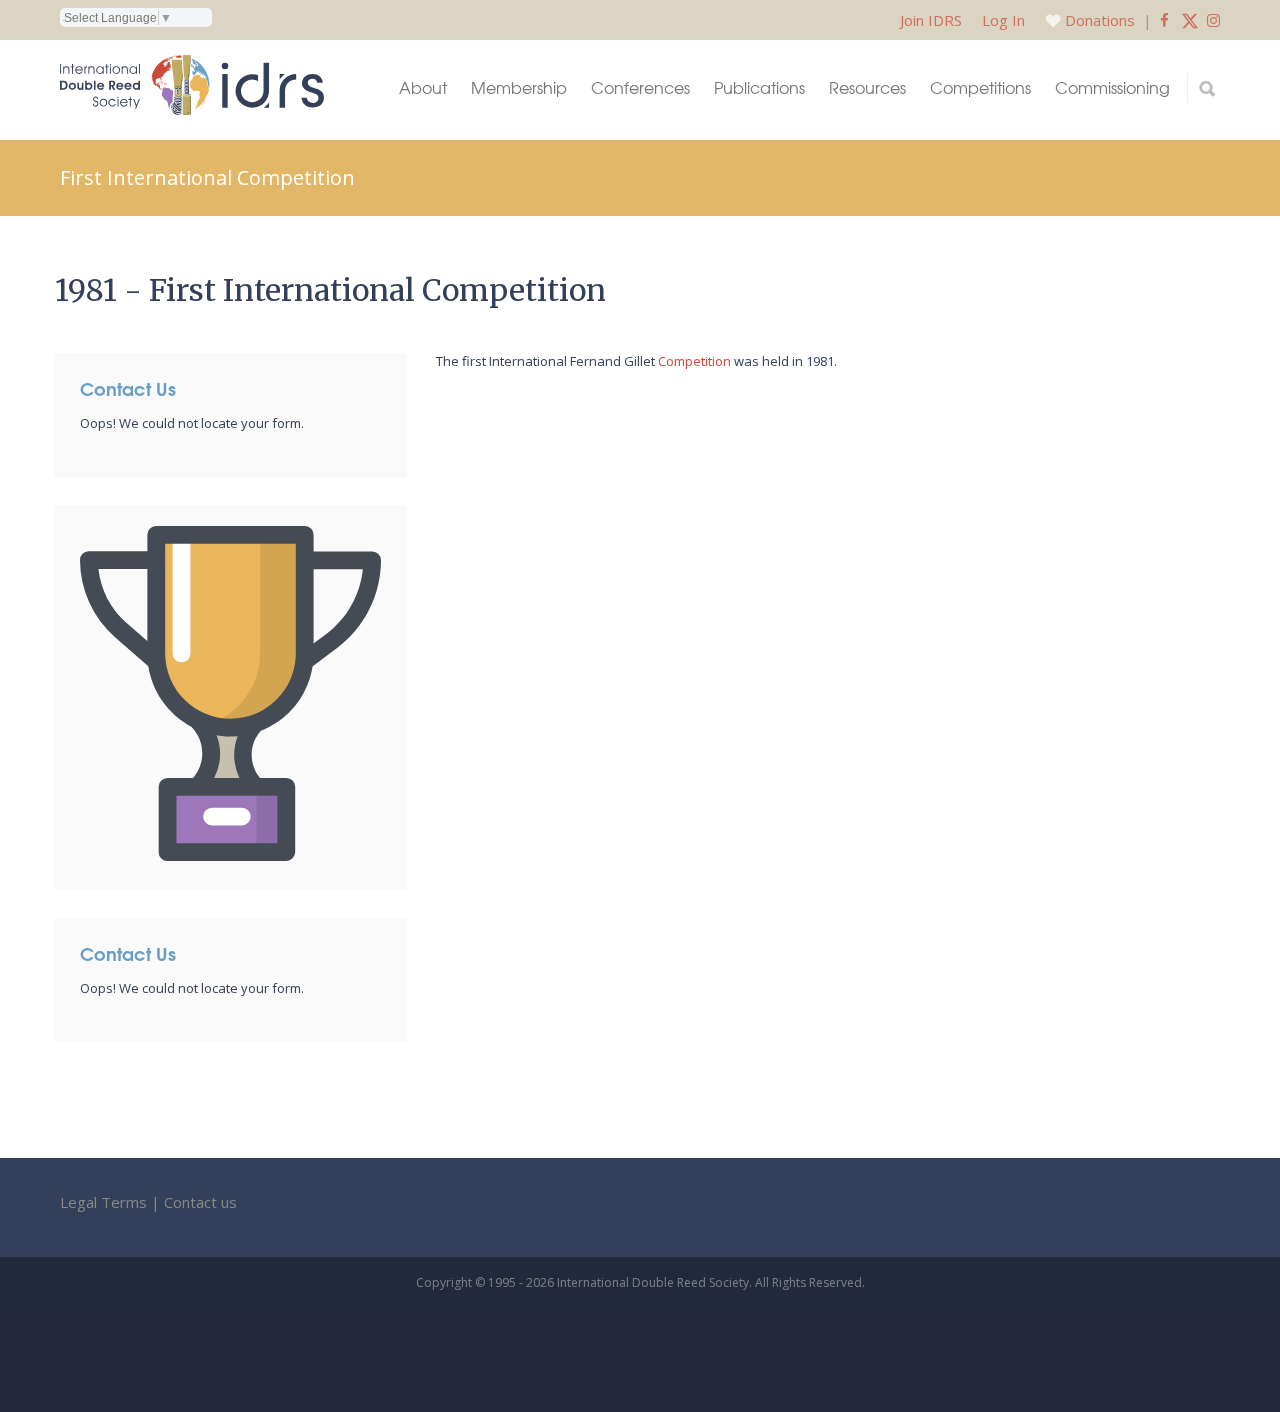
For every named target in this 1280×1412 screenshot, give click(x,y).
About (423, 87)
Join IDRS (931, 20)
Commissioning (1112, 87)
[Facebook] (1164, 20)
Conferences (640, 87)
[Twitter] (1190, 20)
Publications (759, 87)
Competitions (980, 87)
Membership (519, 87)
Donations (1100, 20)
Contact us (200, 1202)
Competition (694, 361)
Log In (1003, 20)
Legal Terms (103, 1202)
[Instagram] (1213, 20)
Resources (867, 87)
